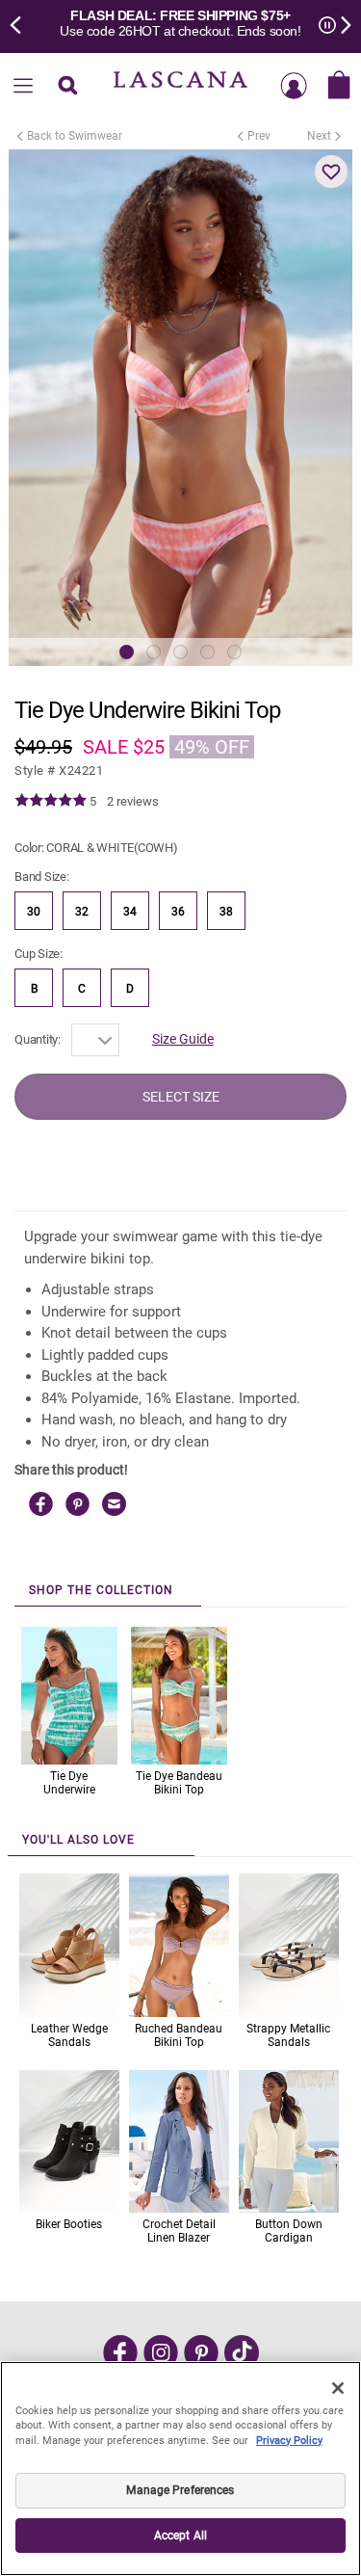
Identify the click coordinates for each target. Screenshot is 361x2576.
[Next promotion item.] (340, 23)
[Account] (294, 87)
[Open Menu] (23, 87)
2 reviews (133, 801)
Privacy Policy (289, 2441)
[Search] (68, 87)
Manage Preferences (180, 2490)
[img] (51, 801)
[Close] (338, 2388)
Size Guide (183, 1039)
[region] (180, 2469)
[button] (331, 172)
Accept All (180, 2536)
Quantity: (38, 1039)
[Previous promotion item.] (21, 23)
